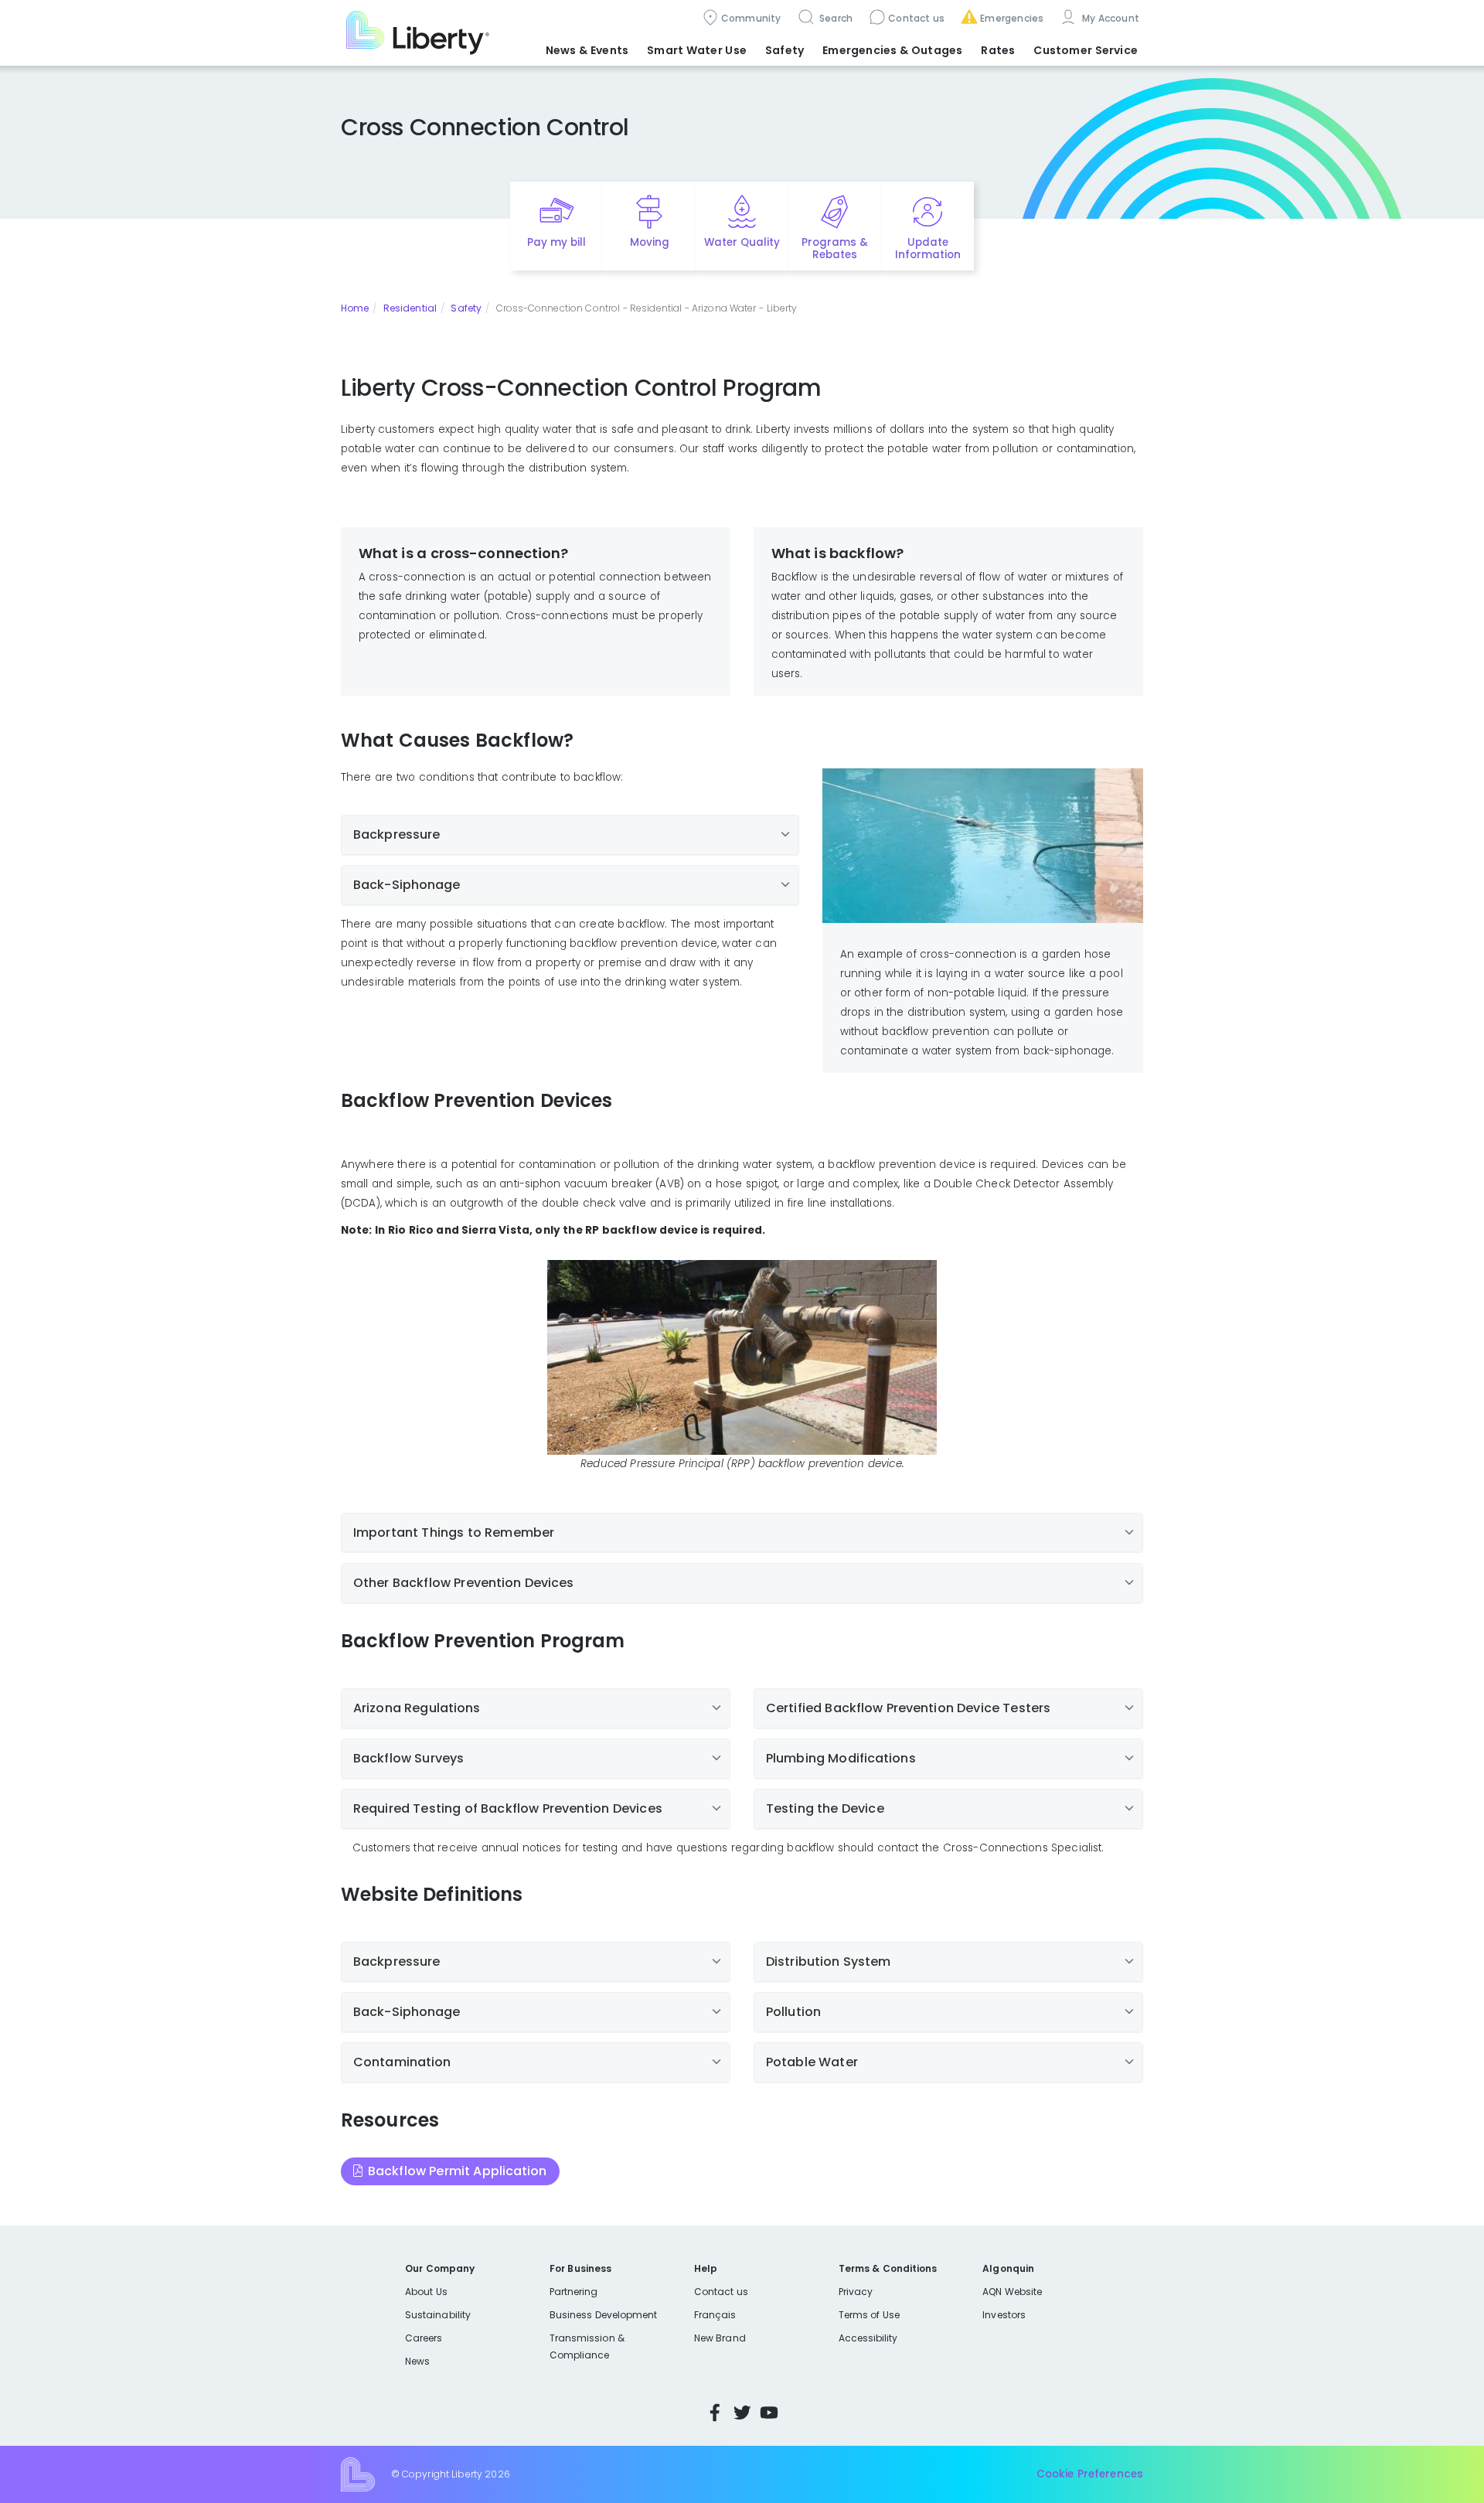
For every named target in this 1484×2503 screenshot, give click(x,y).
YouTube (769, 2413)
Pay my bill (557, 242)
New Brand (720, 2338)
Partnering (574, 2292)
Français (715, 2315)
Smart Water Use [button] (697, 50)
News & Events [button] (587, 50)
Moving (650, 242)
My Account (1109, 18)
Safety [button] (785, 50)
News (417, 2361)
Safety (466, 308)
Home (355, 308)
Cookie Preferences (1090, 2474)
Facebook (715, 2413)
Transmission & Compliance (587, 2346)
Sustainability (438, 2315)
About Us (426, 2292)
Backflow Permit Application (458, 2171)
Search (835, 18)
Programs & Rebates (835, 249)
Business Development (604, 2315)
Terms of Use (870, 2315)
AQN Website (1012, 2292)
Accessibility (868, 2338)
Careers (424, 2338)
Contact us (916, 18)
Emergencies (1012, 18)
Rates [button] (998, 50)
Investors (1004, 2315)
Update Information (928, 249)
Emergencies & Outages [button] (892, 50)
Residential (410, 308)
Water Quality (742, 242)
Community (751, 18)
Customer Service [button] (1086, 50)
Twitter (742, 2413)
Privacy (856, 2292)
